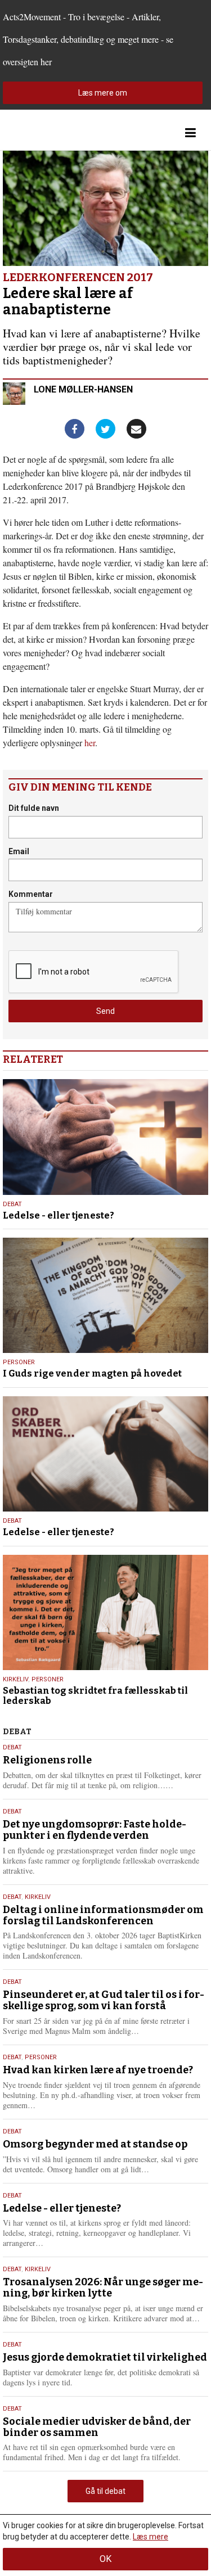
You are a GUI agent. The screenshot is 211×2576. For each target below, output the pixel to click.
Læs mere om (103, 93)
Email (19, 851)
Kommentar (31, 894)
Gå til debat (105, 2491)
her (90, 743)
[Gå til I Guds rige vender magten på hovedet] (105, 1295)
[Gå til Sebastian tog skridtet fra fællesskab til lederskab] (105, 1612)
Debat (12, 1204)
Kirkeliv (15, 1679)
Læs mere (151, 2537)
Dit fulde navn (34, 808)
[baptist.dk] (59, 133)
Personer (19, 1362)
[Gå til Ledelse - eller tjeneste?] (105, 1137)
